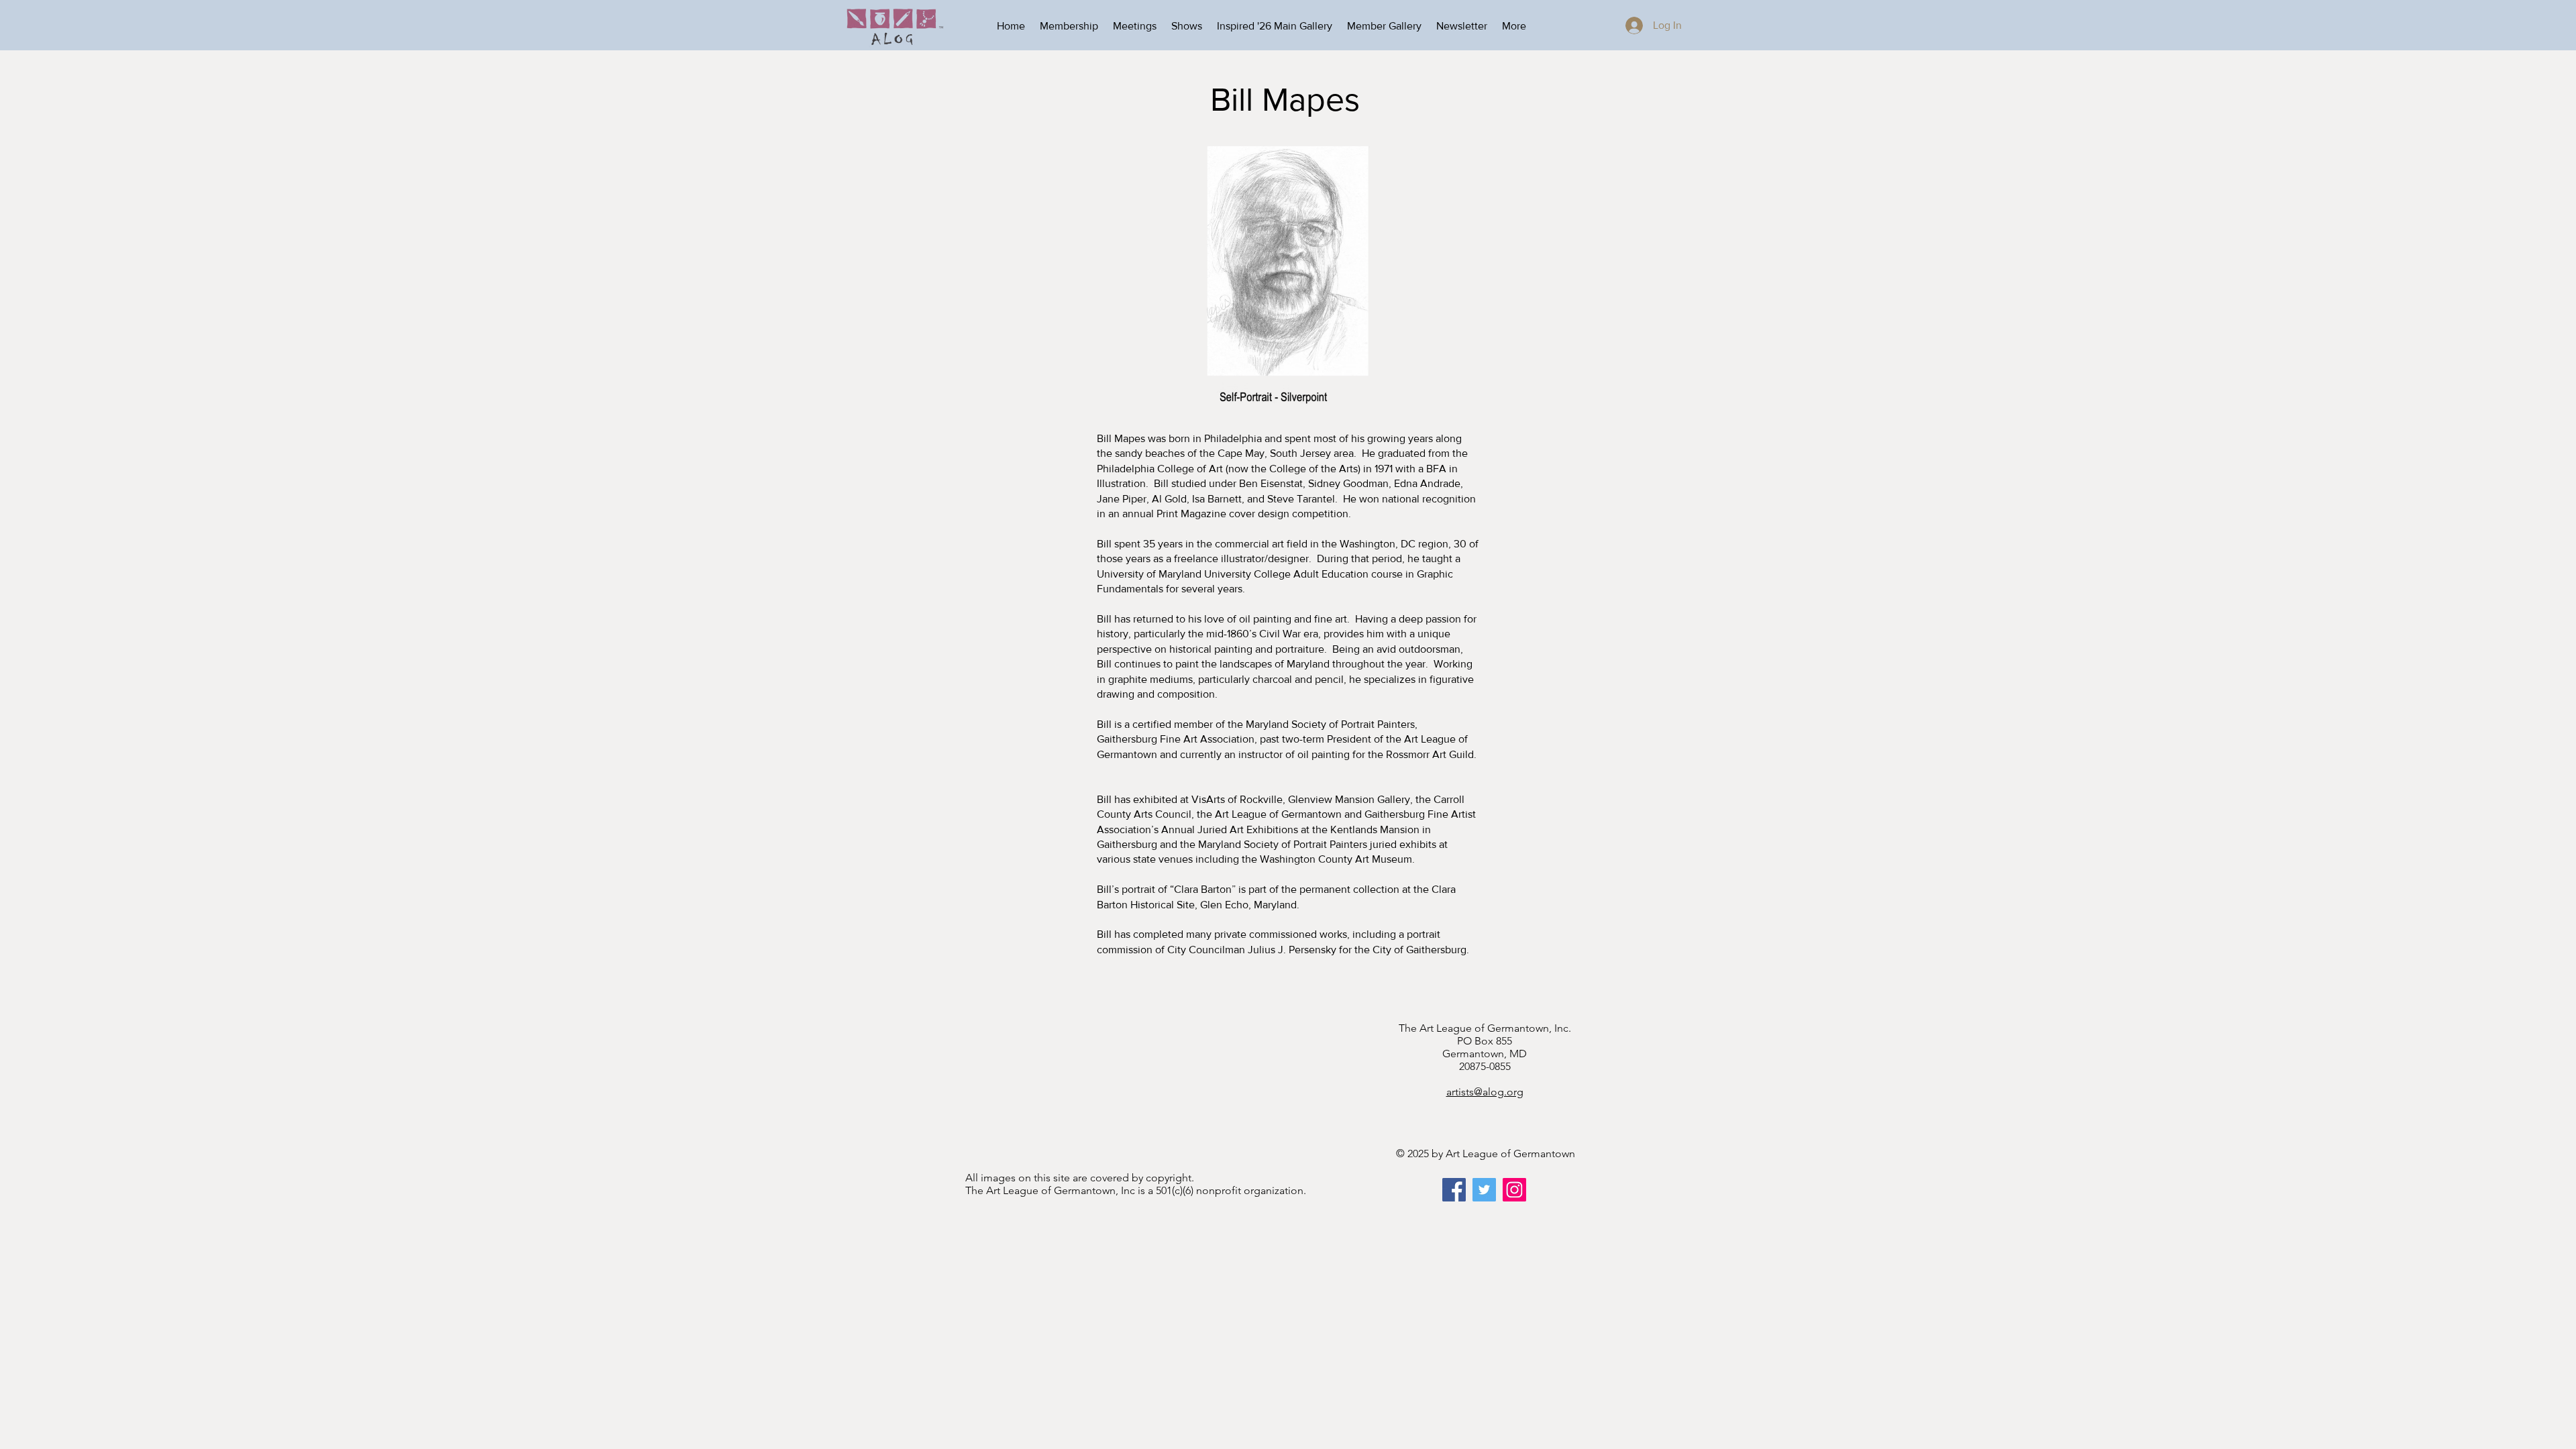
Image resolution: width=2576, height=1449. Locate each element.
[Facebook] (1454, 1190)
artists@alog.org (1485, 1092)
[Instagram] (1514, 1190)
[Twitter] (1484, 1190)
